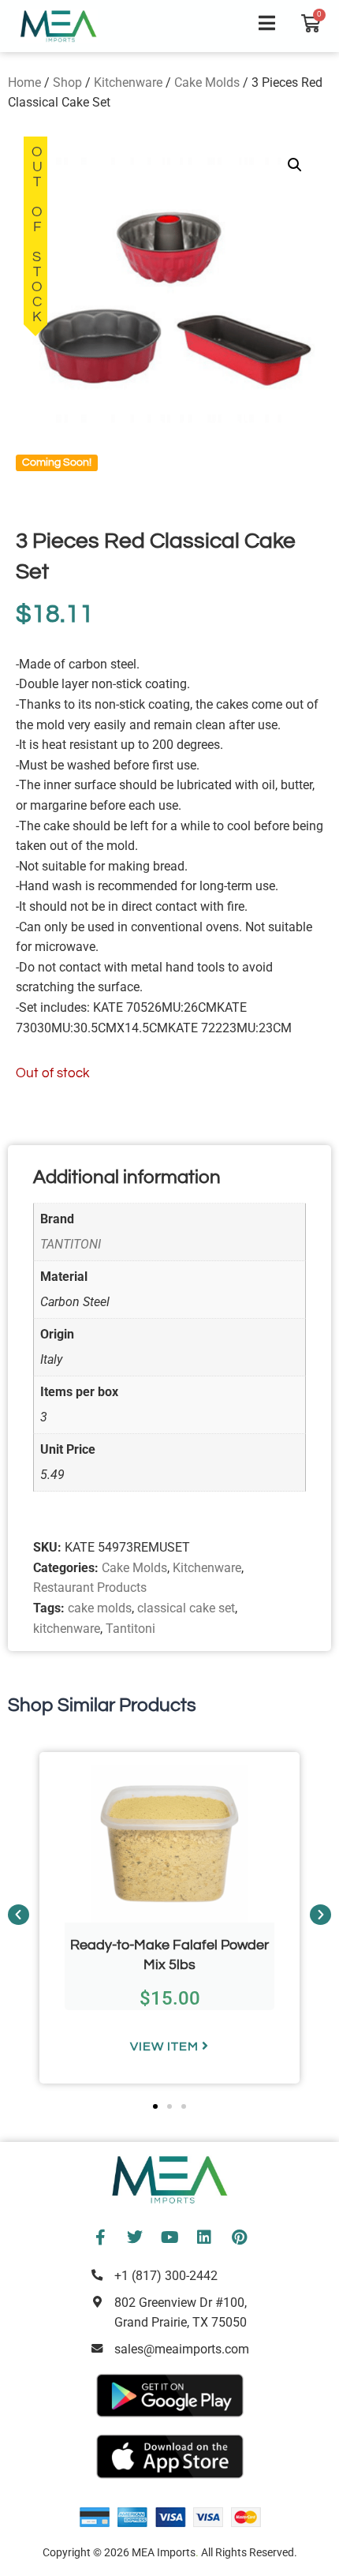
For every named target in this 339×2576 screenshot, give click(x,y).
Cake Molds (207, 82)
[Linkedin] (204, 2237)
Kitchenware (128, 82)
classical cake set (186, 1608)
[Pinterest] (239, 2237)
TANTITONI (71, 1244)
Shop (67, 82)
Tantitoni (130, 1629)
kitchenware (67, 1629)
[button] (295, 165)
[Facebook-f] (100, 2237)
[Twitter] (135, 2237)
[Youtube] (169, 2237)
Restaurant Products (90, 1588)
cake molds (100, 1608)
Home (24, 82)
